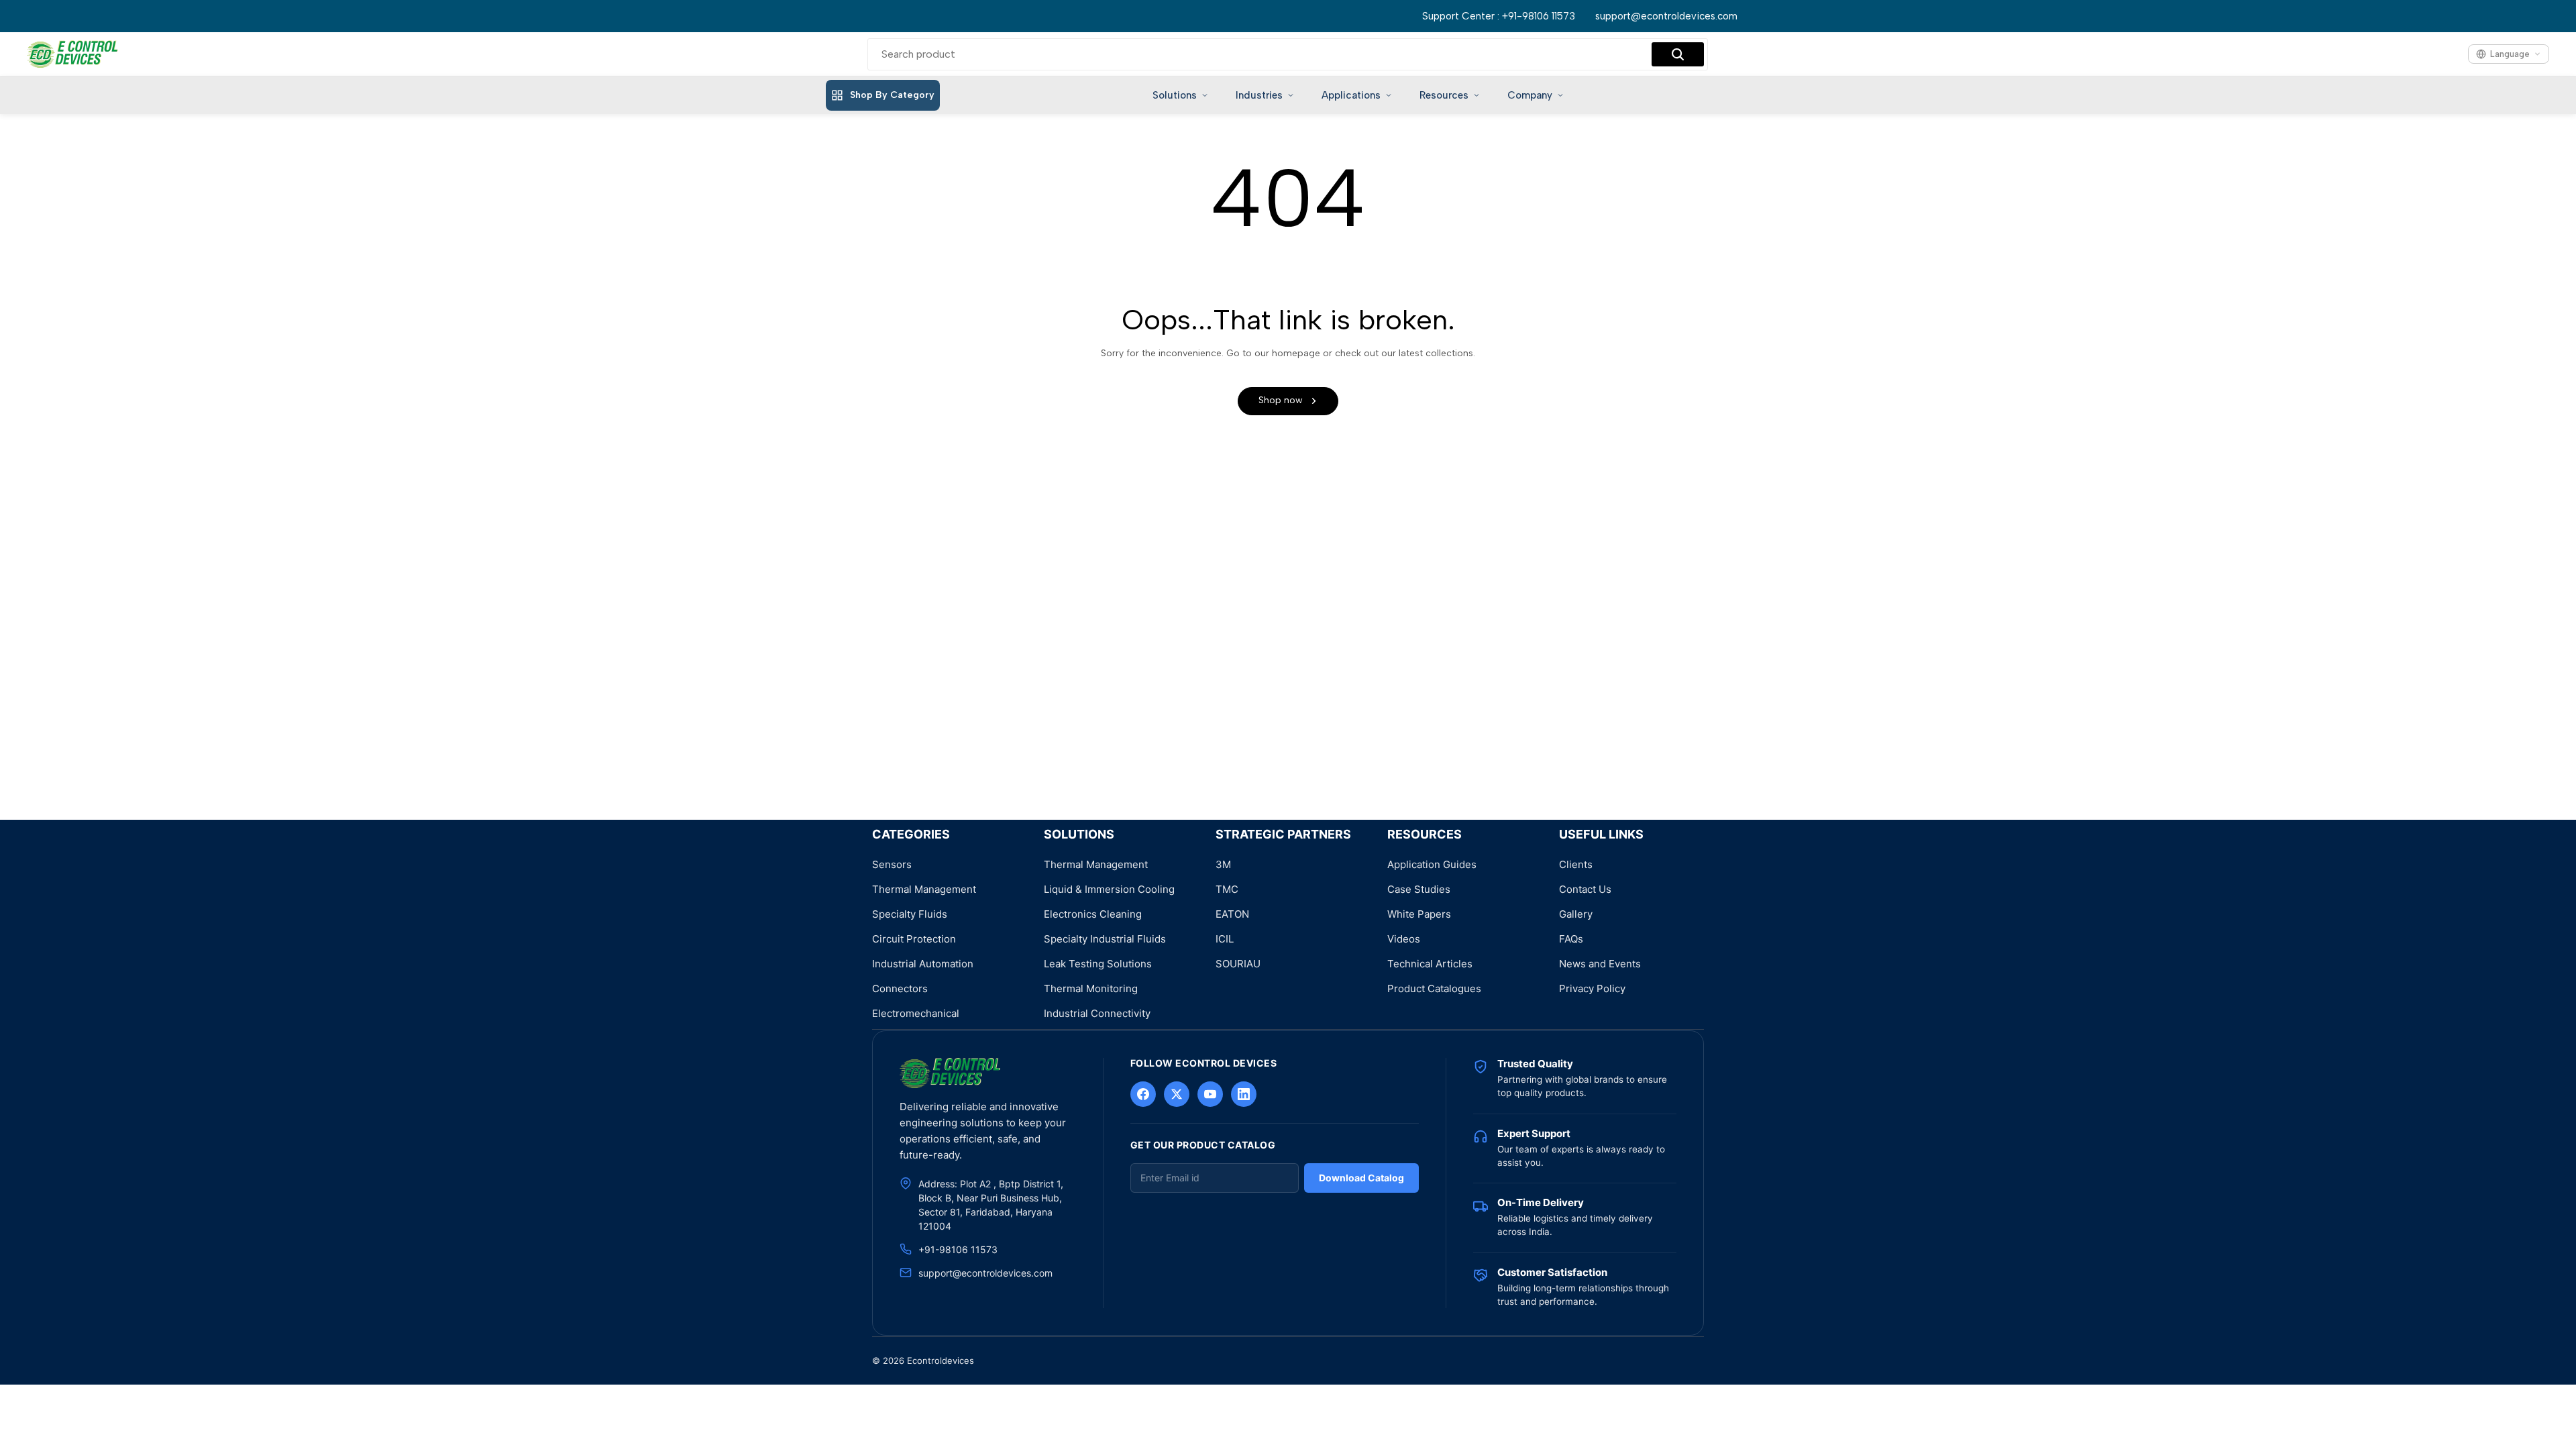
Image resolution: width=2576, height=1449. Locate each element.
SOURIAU (1238, 964)
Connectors (900, 988)
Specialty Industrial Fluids (1105, 939)
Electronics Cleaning (1093, 914)
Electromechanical (916, 1013)
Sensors (892, 864)
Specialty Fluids (910, 914)
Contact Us (1585, 889)
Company (1530, 95)
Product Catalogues (1434, 988)
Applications (1351, 95)
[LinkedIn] (1244, 1094)
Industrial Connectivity (1097, 1013)
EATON (1232, 914)
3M (1223, 864)
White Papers (1419, 914)
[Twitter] (1177, 1094)
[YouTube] (1210, 1094)
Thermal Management (924, 889)
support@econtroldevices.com (1666, 16)
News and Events (1600, 964)
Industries (1259, 95)
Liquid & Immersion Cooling (1109, 889)
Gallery (1576, 914)
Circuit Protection (914, 939)
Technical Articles (1430, 964)
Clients (1576, 864)
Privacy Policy (1592, 988)
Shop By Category (892, 95)
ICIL (1225, 939)
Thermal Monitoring (1091, 988)
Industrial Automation (923, 964)
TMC (1227, 889)
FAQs (1571, 939)
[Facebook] (1143, 1094)
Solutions (1175, 95)
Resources (1444, 95)
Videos (1404, 939)
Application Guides (1432, 864)
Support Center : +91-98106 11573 (1499, 16)
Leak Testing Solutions (1098, 964)
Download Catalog (1361, 1178)
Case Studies (1419, 889)
